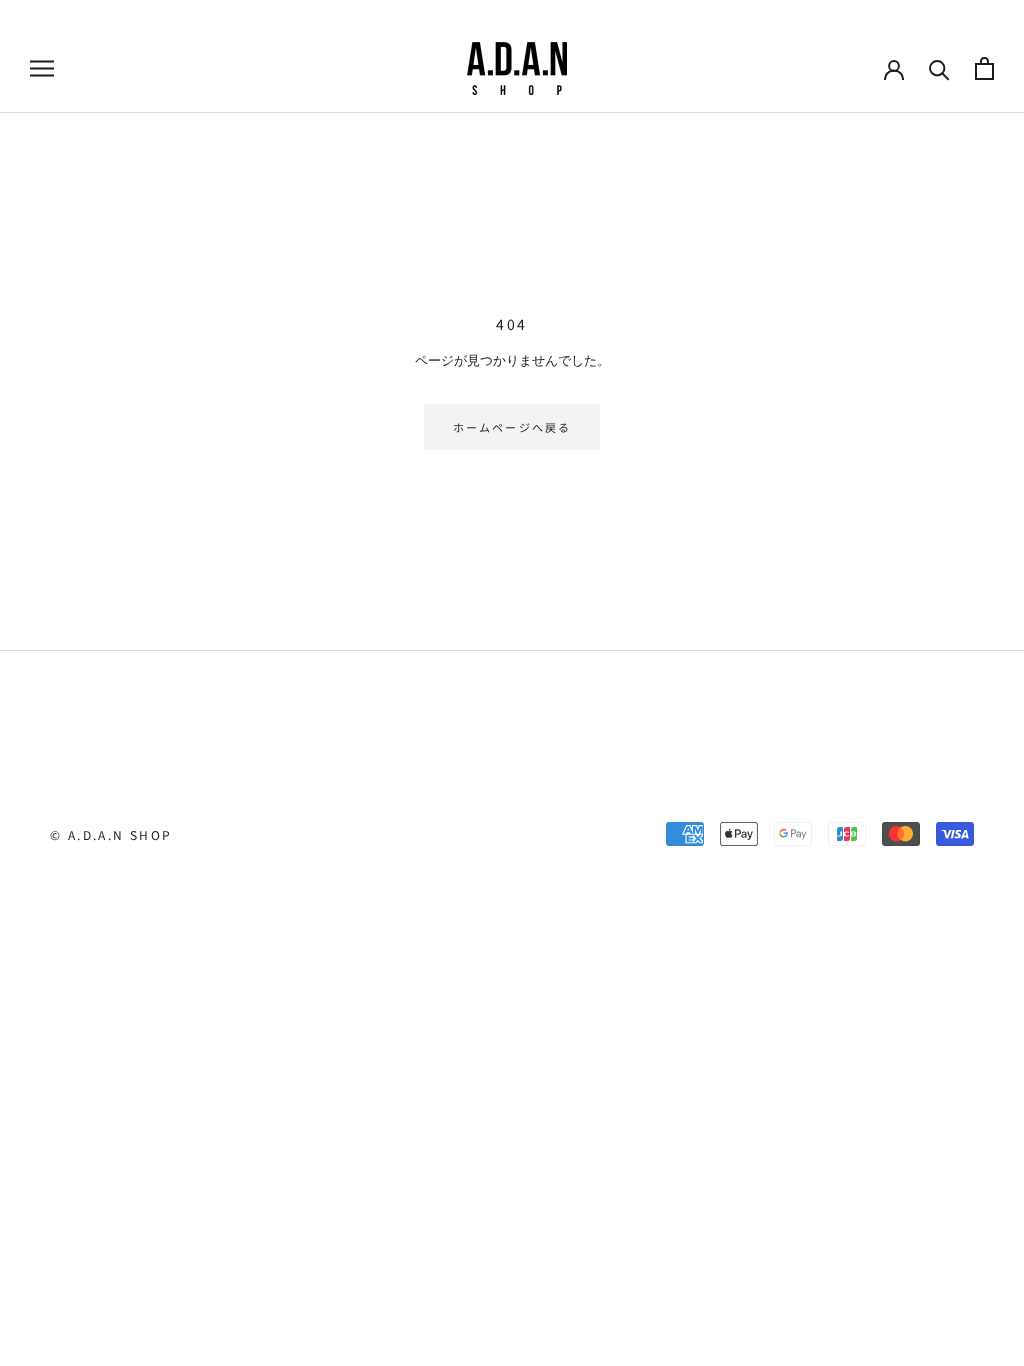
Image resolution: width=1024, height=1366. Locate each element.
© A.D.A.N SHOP (111, 834)
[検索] (939, 68)
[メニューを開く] (42, 68)
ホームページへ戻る (512, 427)
